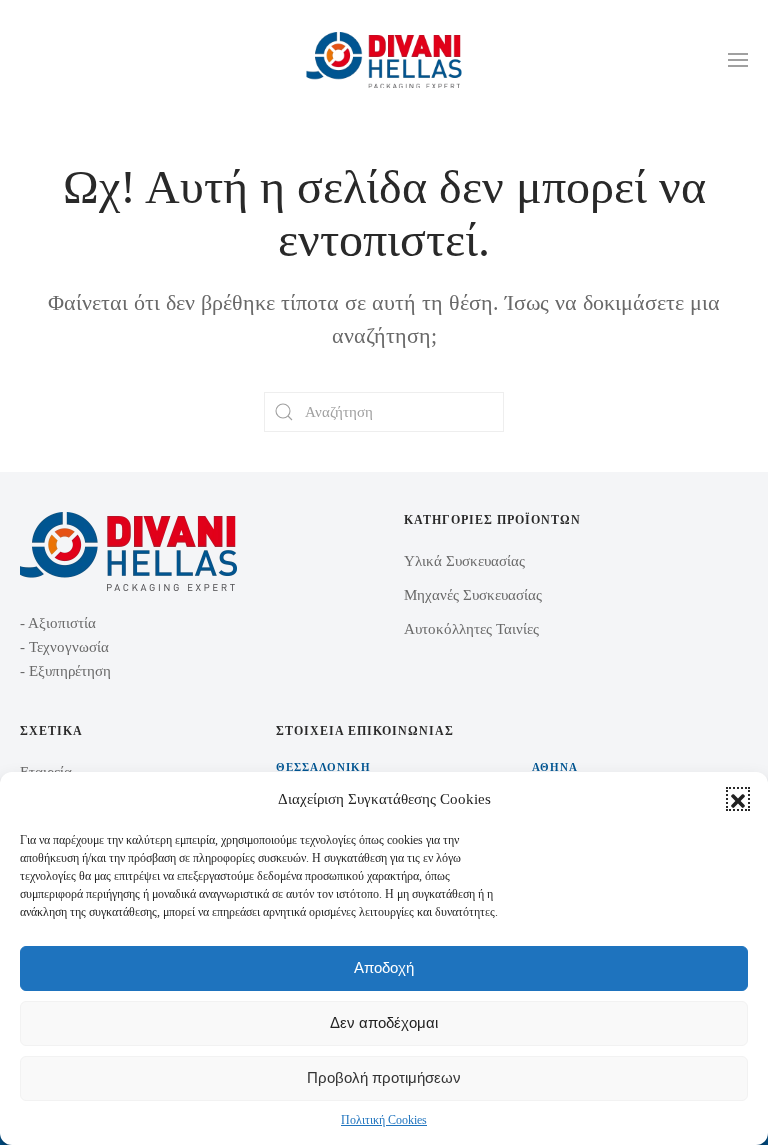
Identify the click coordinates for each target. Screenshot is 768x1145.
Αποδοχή (384, 967)
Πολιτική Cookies (384, 1120)
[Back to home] (384, 60)
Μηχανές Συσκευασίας (473, 595)
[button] (738, 799)
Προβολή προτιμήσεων (384, 1077)
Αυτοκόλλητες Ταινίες (471, 629)
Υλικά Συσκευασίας (464, 561)
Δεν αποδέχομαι (384, 1022)
